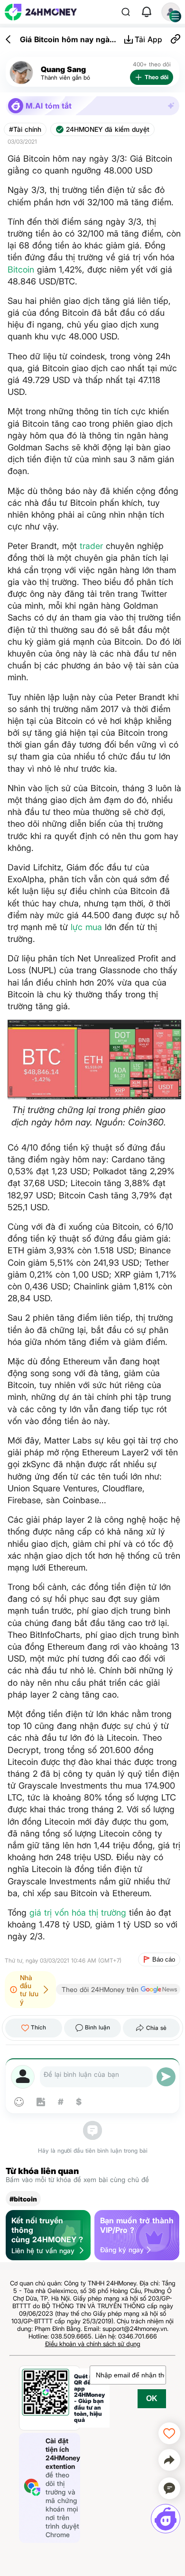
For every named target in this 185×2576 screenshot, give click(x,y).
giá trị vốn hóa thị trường (78, 1913)
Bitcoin (21, 269)
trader (91, 546)
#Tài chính (25, 129)
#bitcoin (23, 2199)
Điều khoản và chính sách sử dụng (93, 2344)
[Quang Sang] (21, 73)
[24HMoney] (41, 12)
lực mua (86, 927)
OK (152, 2398)
